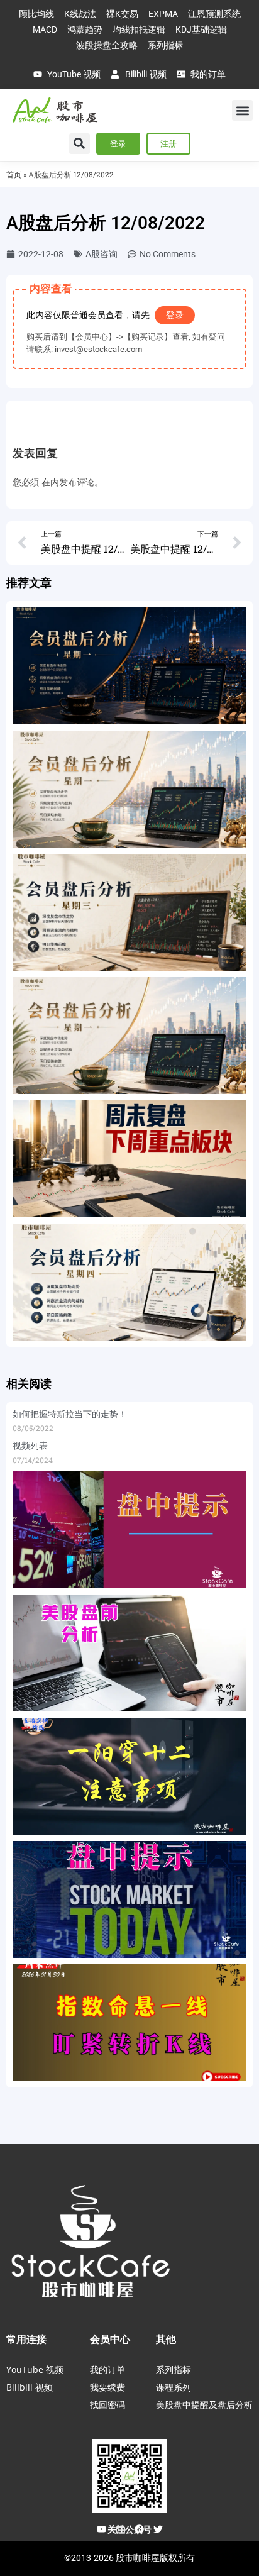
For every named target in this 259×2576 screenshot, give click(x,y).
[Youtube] (101, 2529)
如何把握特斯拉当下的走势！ (70, 1414)
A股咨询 (102, 254)
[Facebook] (139, 2529)
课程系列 (174, 2387)
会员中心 (110, 2339)
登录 (175, 315)
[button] (242, 110)
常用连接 (26, 2339)
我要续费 (107, 2387)
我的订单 (107, 2369)
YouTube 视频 (35, 2369)
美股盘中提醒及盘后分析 (204, 2405)
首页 (14, 174)
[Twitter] (158, 2529)
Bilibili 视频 (30, 2387)
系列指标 (174, 2369)
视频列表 (30, 1446)
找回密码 (107, 2405)
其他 (166, 2339)
